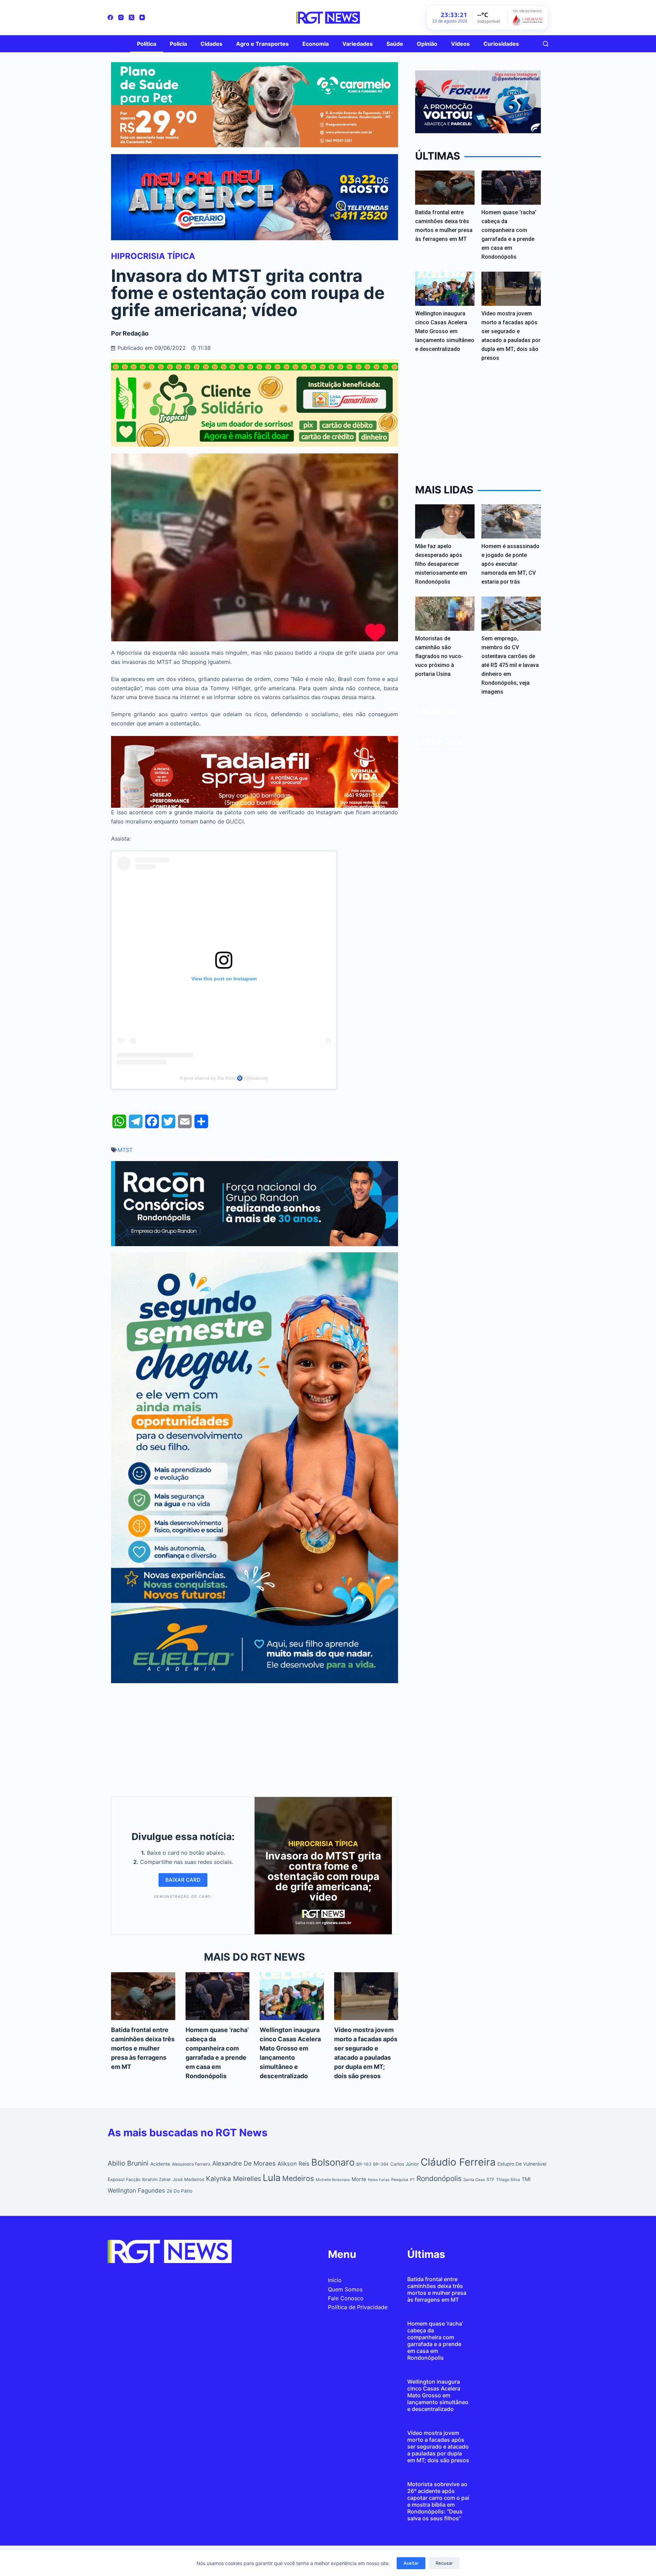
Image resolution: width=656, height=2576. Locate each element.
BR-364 (381, 2164)
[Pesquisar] (546, 44)
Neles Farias (379, 2180)
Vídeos (460, 44)
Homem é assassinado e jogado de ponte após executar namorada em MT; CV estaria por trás (510, 564)
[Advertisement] (255, 1738)
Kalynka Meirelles (234, 2179)
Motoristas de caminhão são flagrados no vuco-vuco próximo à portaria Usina (439, 656)
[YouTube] (142, 17)
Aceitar (411, 2563)
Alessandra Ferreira (191, 2164)
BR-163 (364, 2164)
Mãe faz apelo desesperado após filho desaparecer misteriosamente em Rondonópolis (441, 564)
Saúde (395, 44)
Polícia (178, 44)
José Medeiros (188, 2179)
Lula (272, 2178)
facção (133, 2179)
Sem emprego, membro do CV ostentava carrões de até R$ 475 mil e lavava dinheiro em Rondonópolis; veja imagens (510, 665)
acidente (160, 2164)
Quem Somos (345, 2289)
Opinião (427, 44)
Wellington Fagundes (136, 2190)
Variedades (358, 44)
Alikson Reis (293, 2164)
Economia (316, 44)
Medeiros (298, 2178)
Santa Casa (474, 2180)
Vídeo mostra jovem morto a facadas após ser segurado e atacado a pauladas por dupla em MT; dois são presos (438, 2446)
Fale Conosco (346, 2298)
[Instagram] (121, 17)
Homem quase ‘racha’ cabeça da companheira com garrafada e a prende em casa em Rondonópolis (435, 2341)
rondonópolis (439, 2178)
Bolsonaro (333, 2162)
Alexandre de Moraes (244, 2163)
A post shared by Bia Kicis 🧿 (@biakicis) (224, 1078)
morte (359, 2179)
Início (335, 2280)
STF (490, 2179)
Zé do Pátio (180, 2191)
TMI (526, 2179)
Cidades (211, 44)
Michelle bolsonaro (333, 2180)
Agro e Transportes (262, 44)
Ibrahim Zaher (156, 2179)
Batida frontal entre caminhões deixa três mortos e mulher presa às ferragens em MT (143, 2048)
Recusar (444, 2563)
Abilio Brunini (128, 2163)
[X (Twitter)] (132, 17)
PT (412, 2180)
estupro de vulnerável (522, 2164)
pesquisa (400, 2180)
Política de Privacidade (358, 2307)
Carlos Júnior (405, 2164)
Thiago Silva (508, 2179)
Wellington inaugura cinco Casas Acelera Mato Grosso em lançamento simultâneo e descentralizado (445, 331)
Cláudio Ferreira (458, 2162)
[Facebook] (110, 17)
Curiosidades (501, 44)
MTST (125, 1150)
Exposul (116, 2179)
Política (147, 44)
